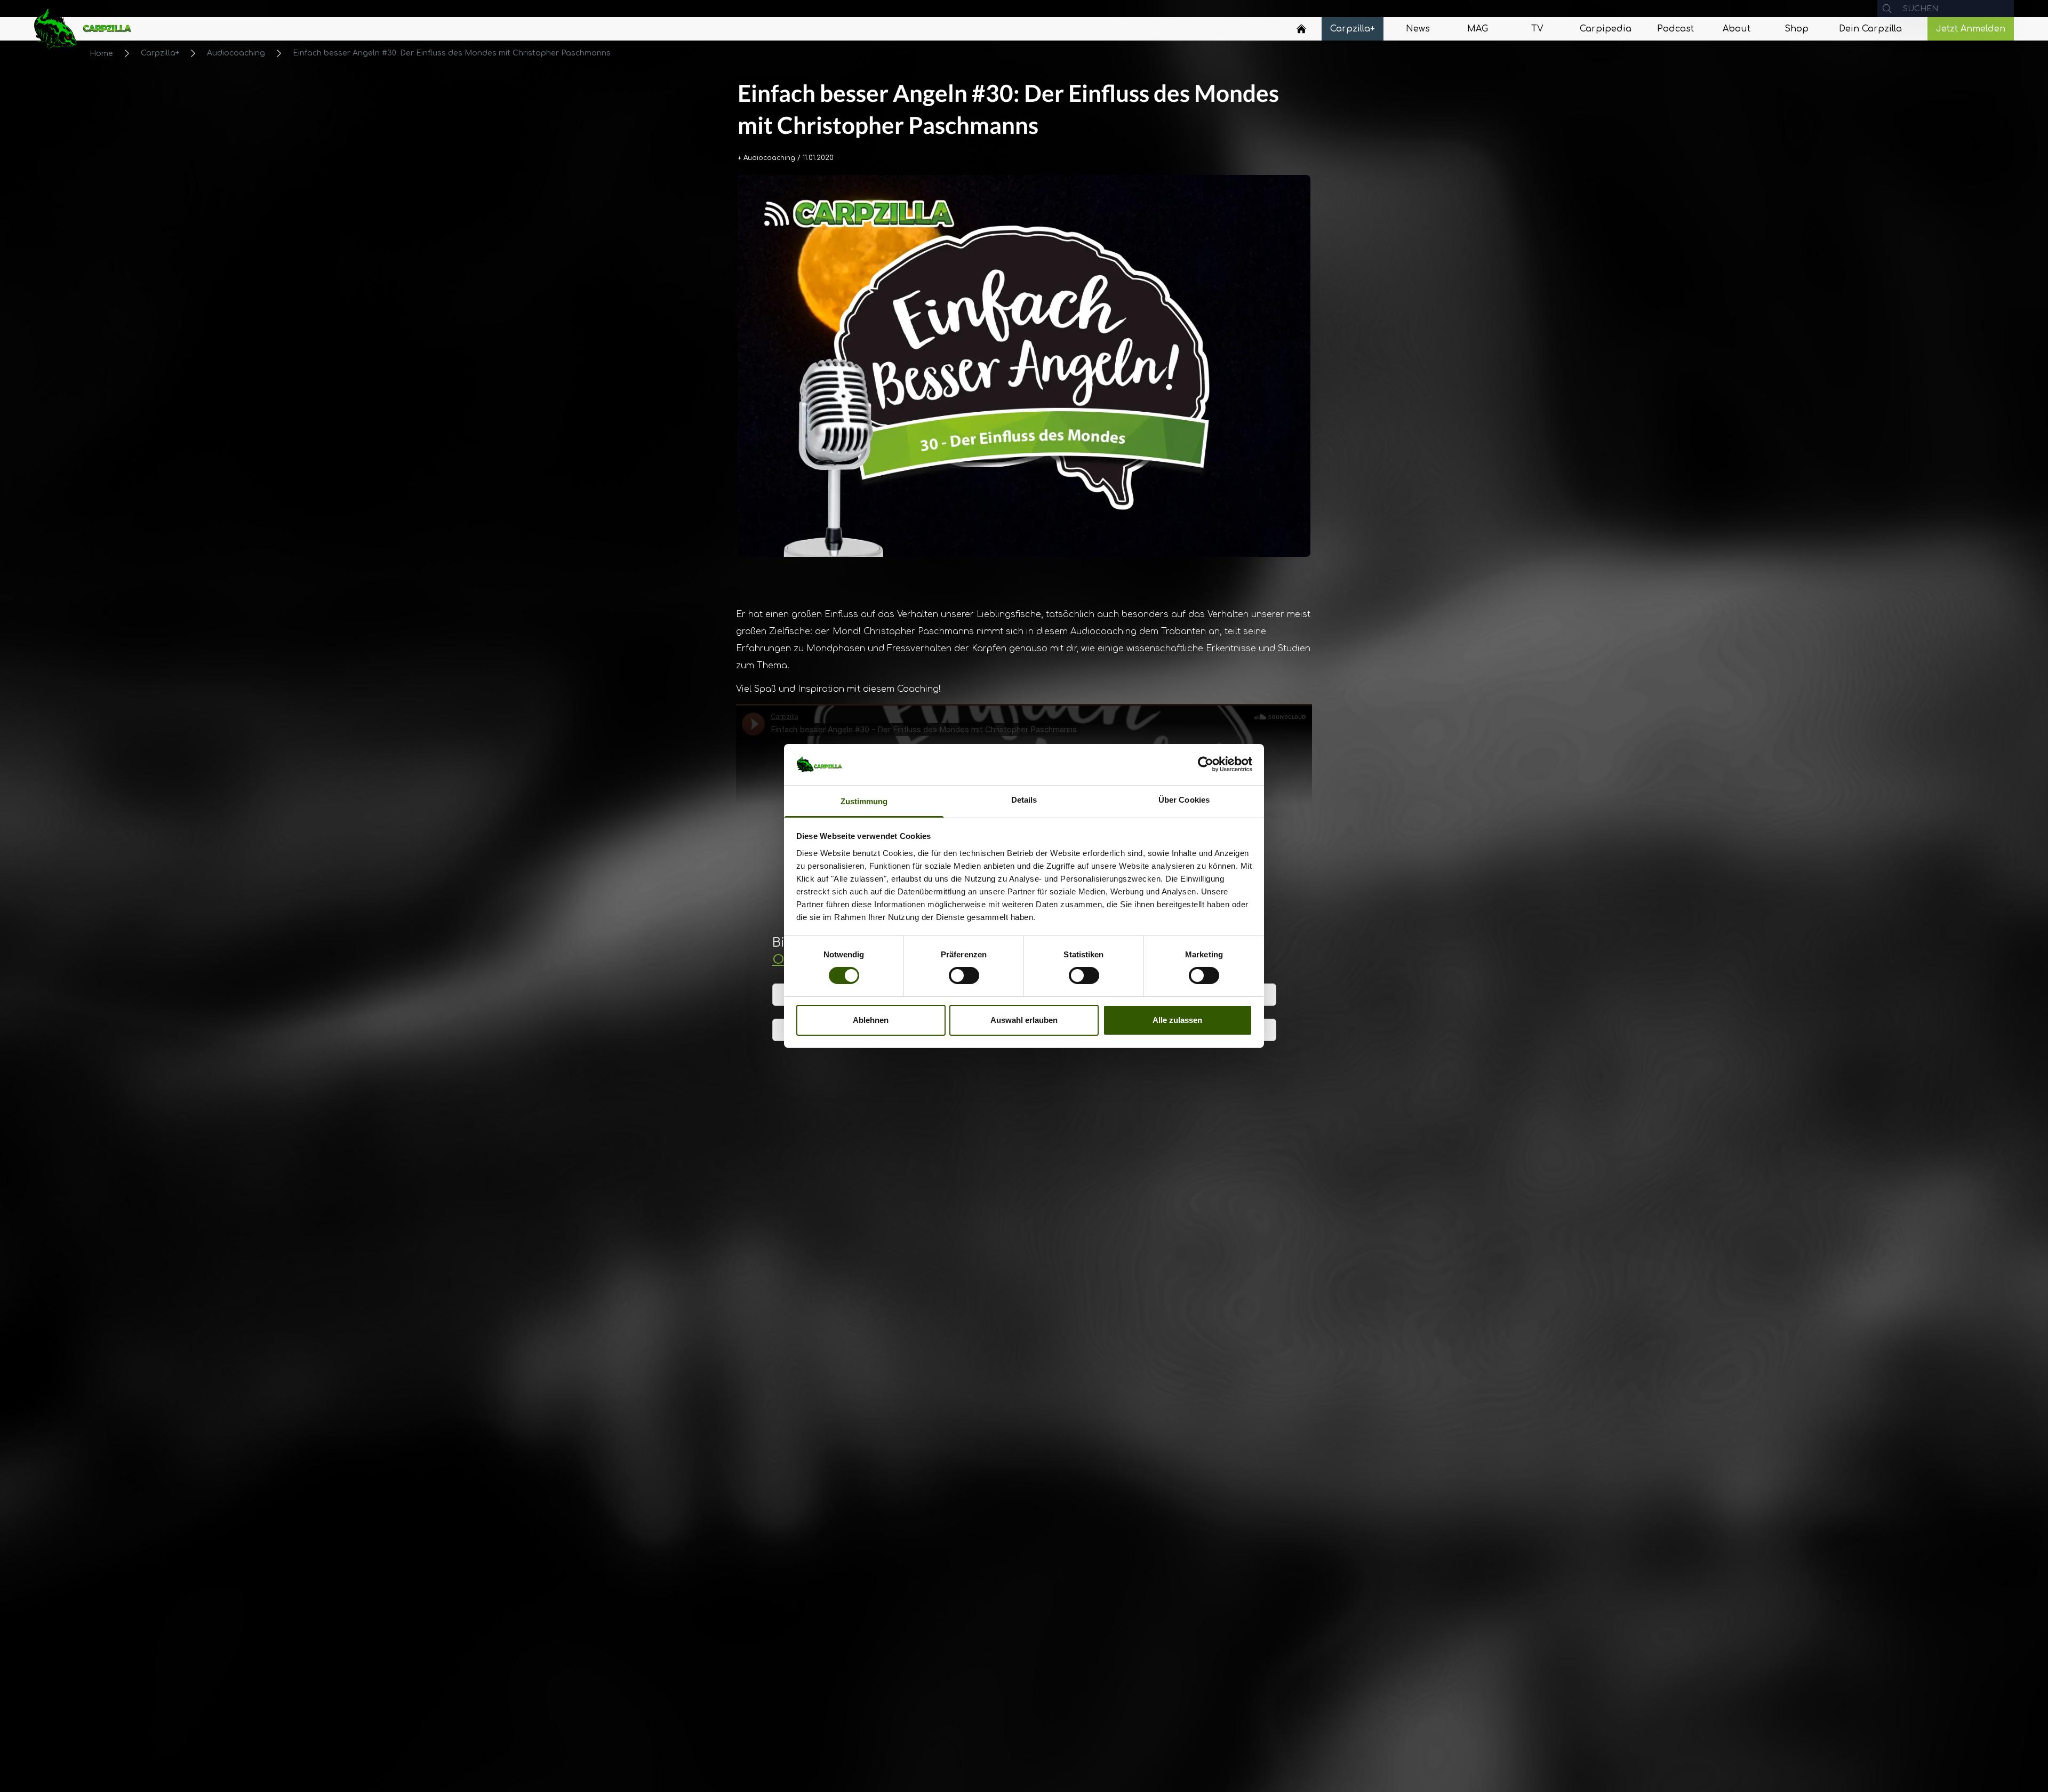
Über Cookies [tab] (1184, 800)
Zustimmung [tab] (864, 801)
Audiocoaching (236, 53)
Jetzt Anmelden (1971, 29)
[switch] (964, 975)
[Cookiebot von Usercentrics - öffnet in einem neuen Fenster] (1206, 764)
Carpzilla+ (160, 53)
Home (101, 54)
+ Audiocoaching (766, 158)
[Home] (1301, 29)
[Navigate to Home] (1301, 31)
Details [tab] (1024, 800)
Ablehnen (871, 1020)
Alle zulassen (1177, 1020)
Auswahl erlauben (1024, 1020)
